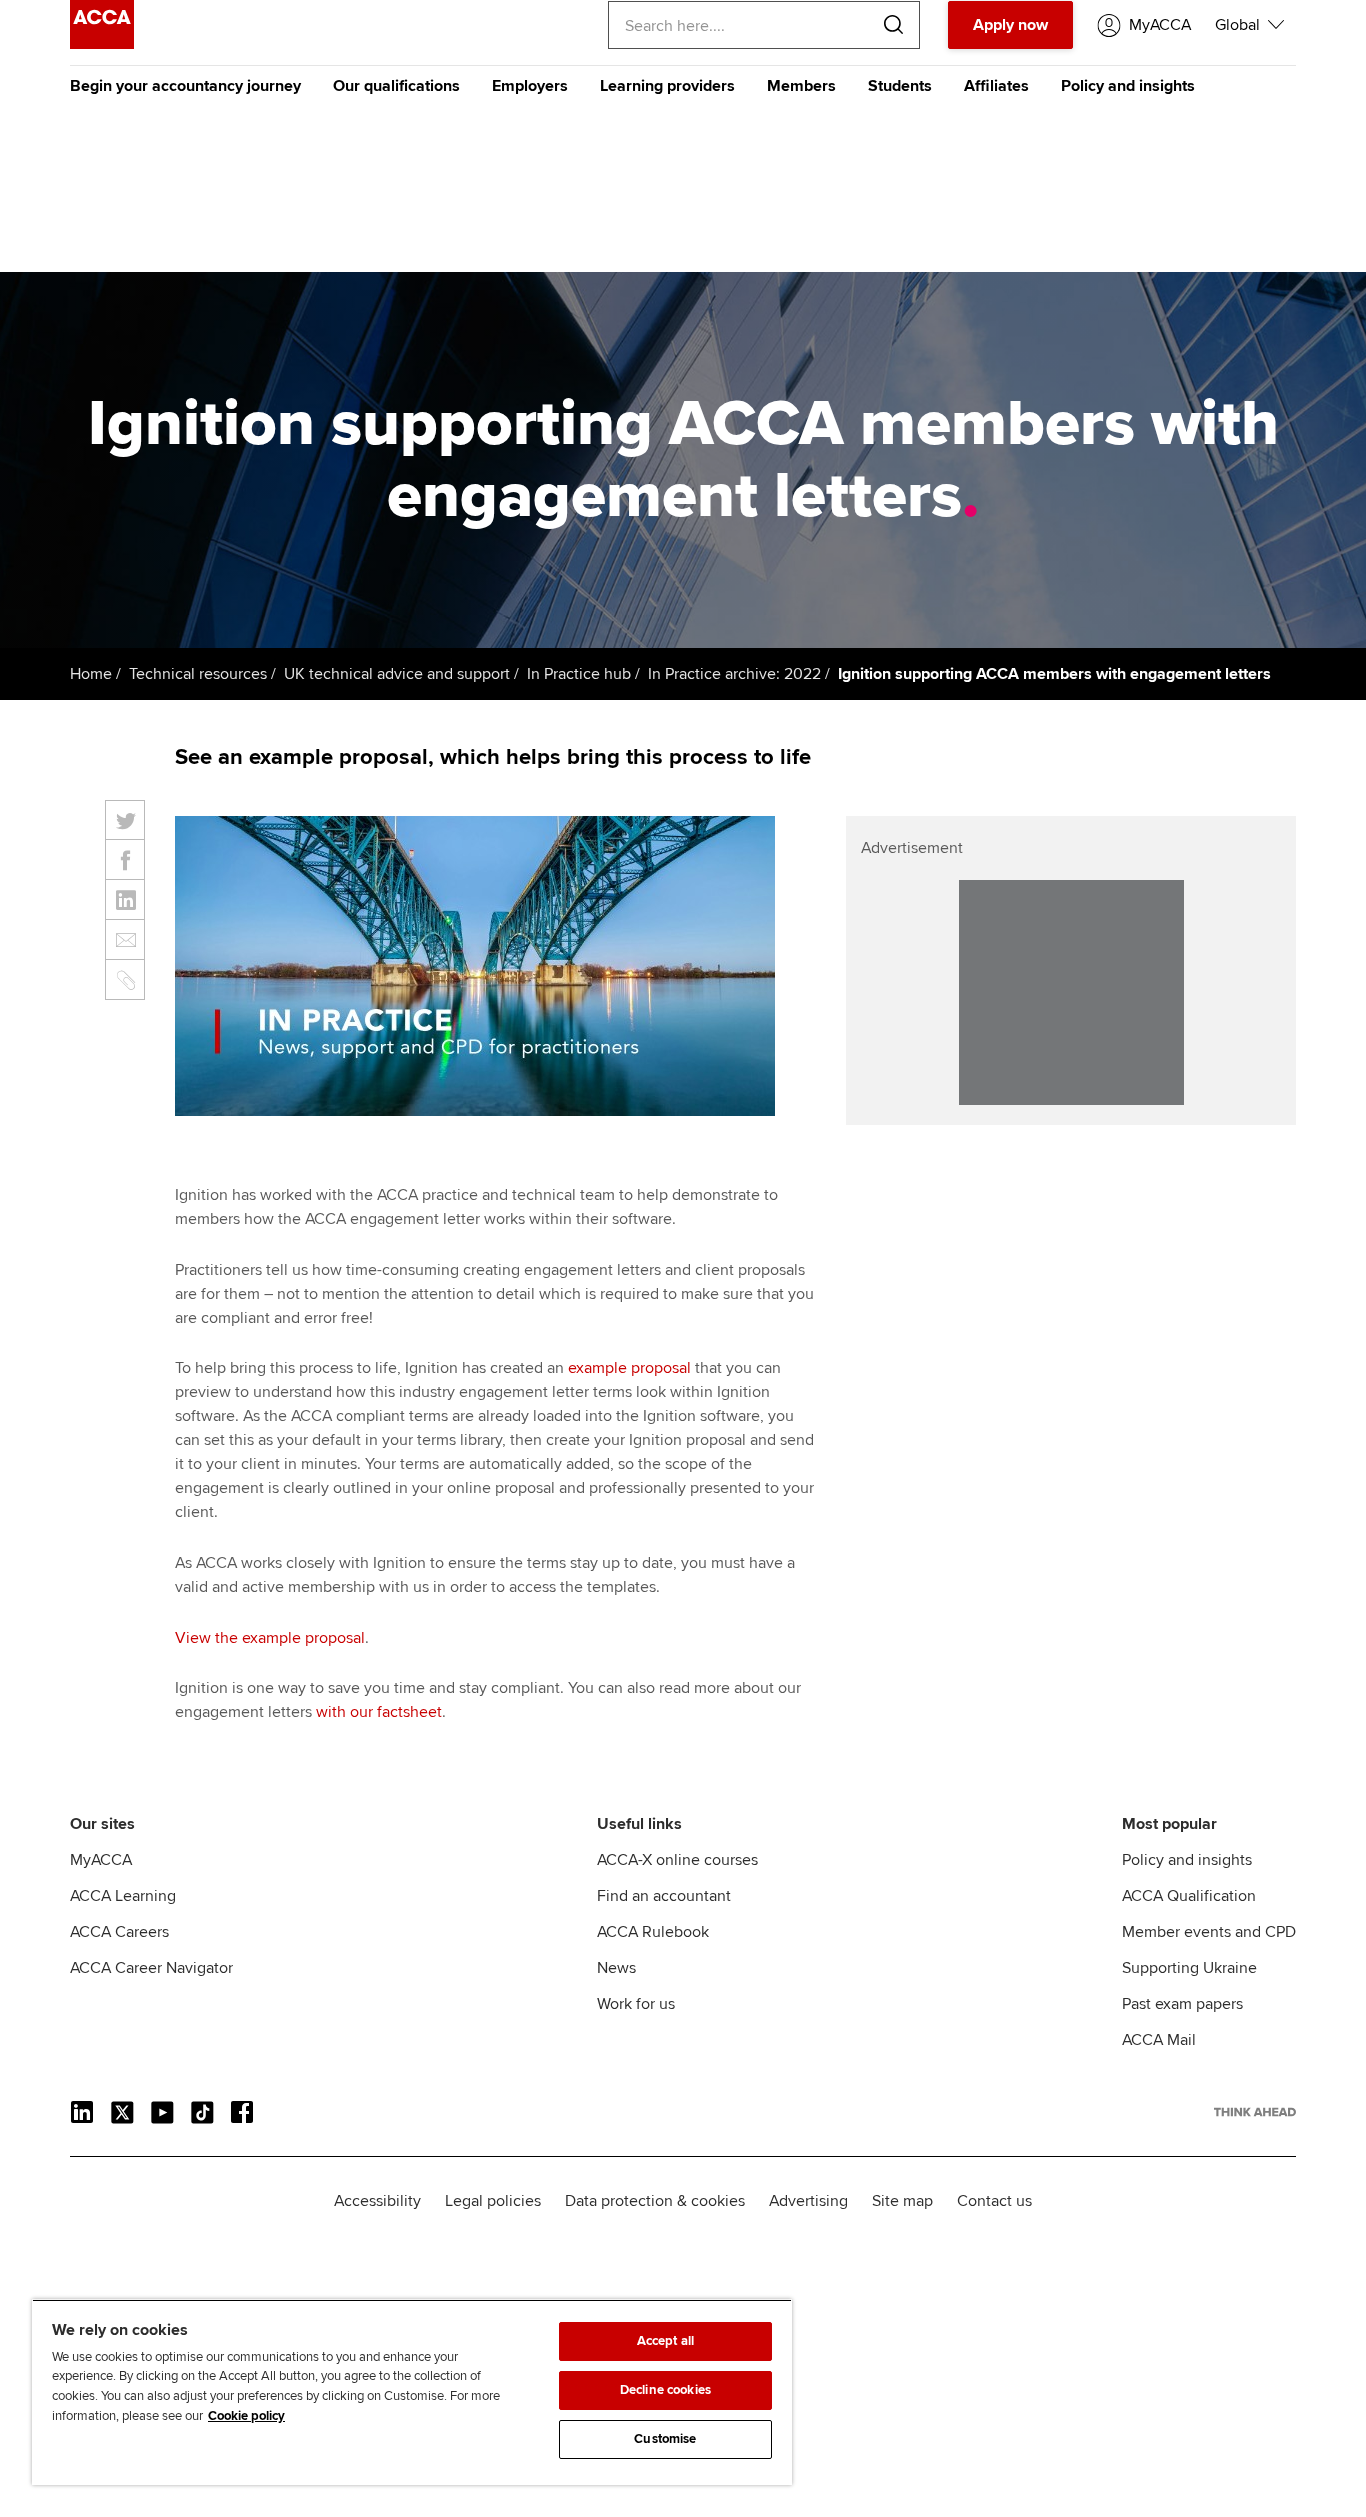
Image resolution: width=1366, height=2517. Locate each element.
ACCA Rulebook (653, 1932)
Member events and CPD (1209, 1932)
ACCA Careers (119, 1932)
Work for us (636, 2004)
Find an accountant (664, 1896)
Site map (902, 2201)
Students (900, 86)
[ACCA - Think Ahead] (102, 44)
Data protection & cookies (655, 2201)
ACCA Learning (123, 1896)
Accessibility (377, 2201)
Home (91, 674)
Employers (530, 86)
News (616, 1968)
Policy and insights (1128, 86)
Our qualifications (396, 86)
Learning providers (667, 86)
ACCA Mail (1159, 2040)
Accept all (665, 2341)
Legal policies (493, 2201)
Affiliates (996, 86)
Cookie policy (246, 2416)
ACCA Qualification (1189, 1896)
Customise (665, 2439)
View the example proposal (270, 1638)
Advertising (808, 2201)
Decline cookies (665, 2390)
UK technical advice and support (397, 674)
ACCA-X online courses (677, 1860)
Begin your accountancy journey (185, 86)
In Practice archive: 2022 (734, 674)
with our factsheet (379, 1712)
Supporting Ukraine (1189, 1968)
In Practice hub (579, 674)
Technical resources (198, 674)
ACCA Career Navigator (151, 1968)
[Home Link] (1255, 2112)
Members (801, 86)
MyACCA (101, 1860)
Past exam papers (1182, 2004)
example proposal (629, 1368)
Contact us (994, 2201)
